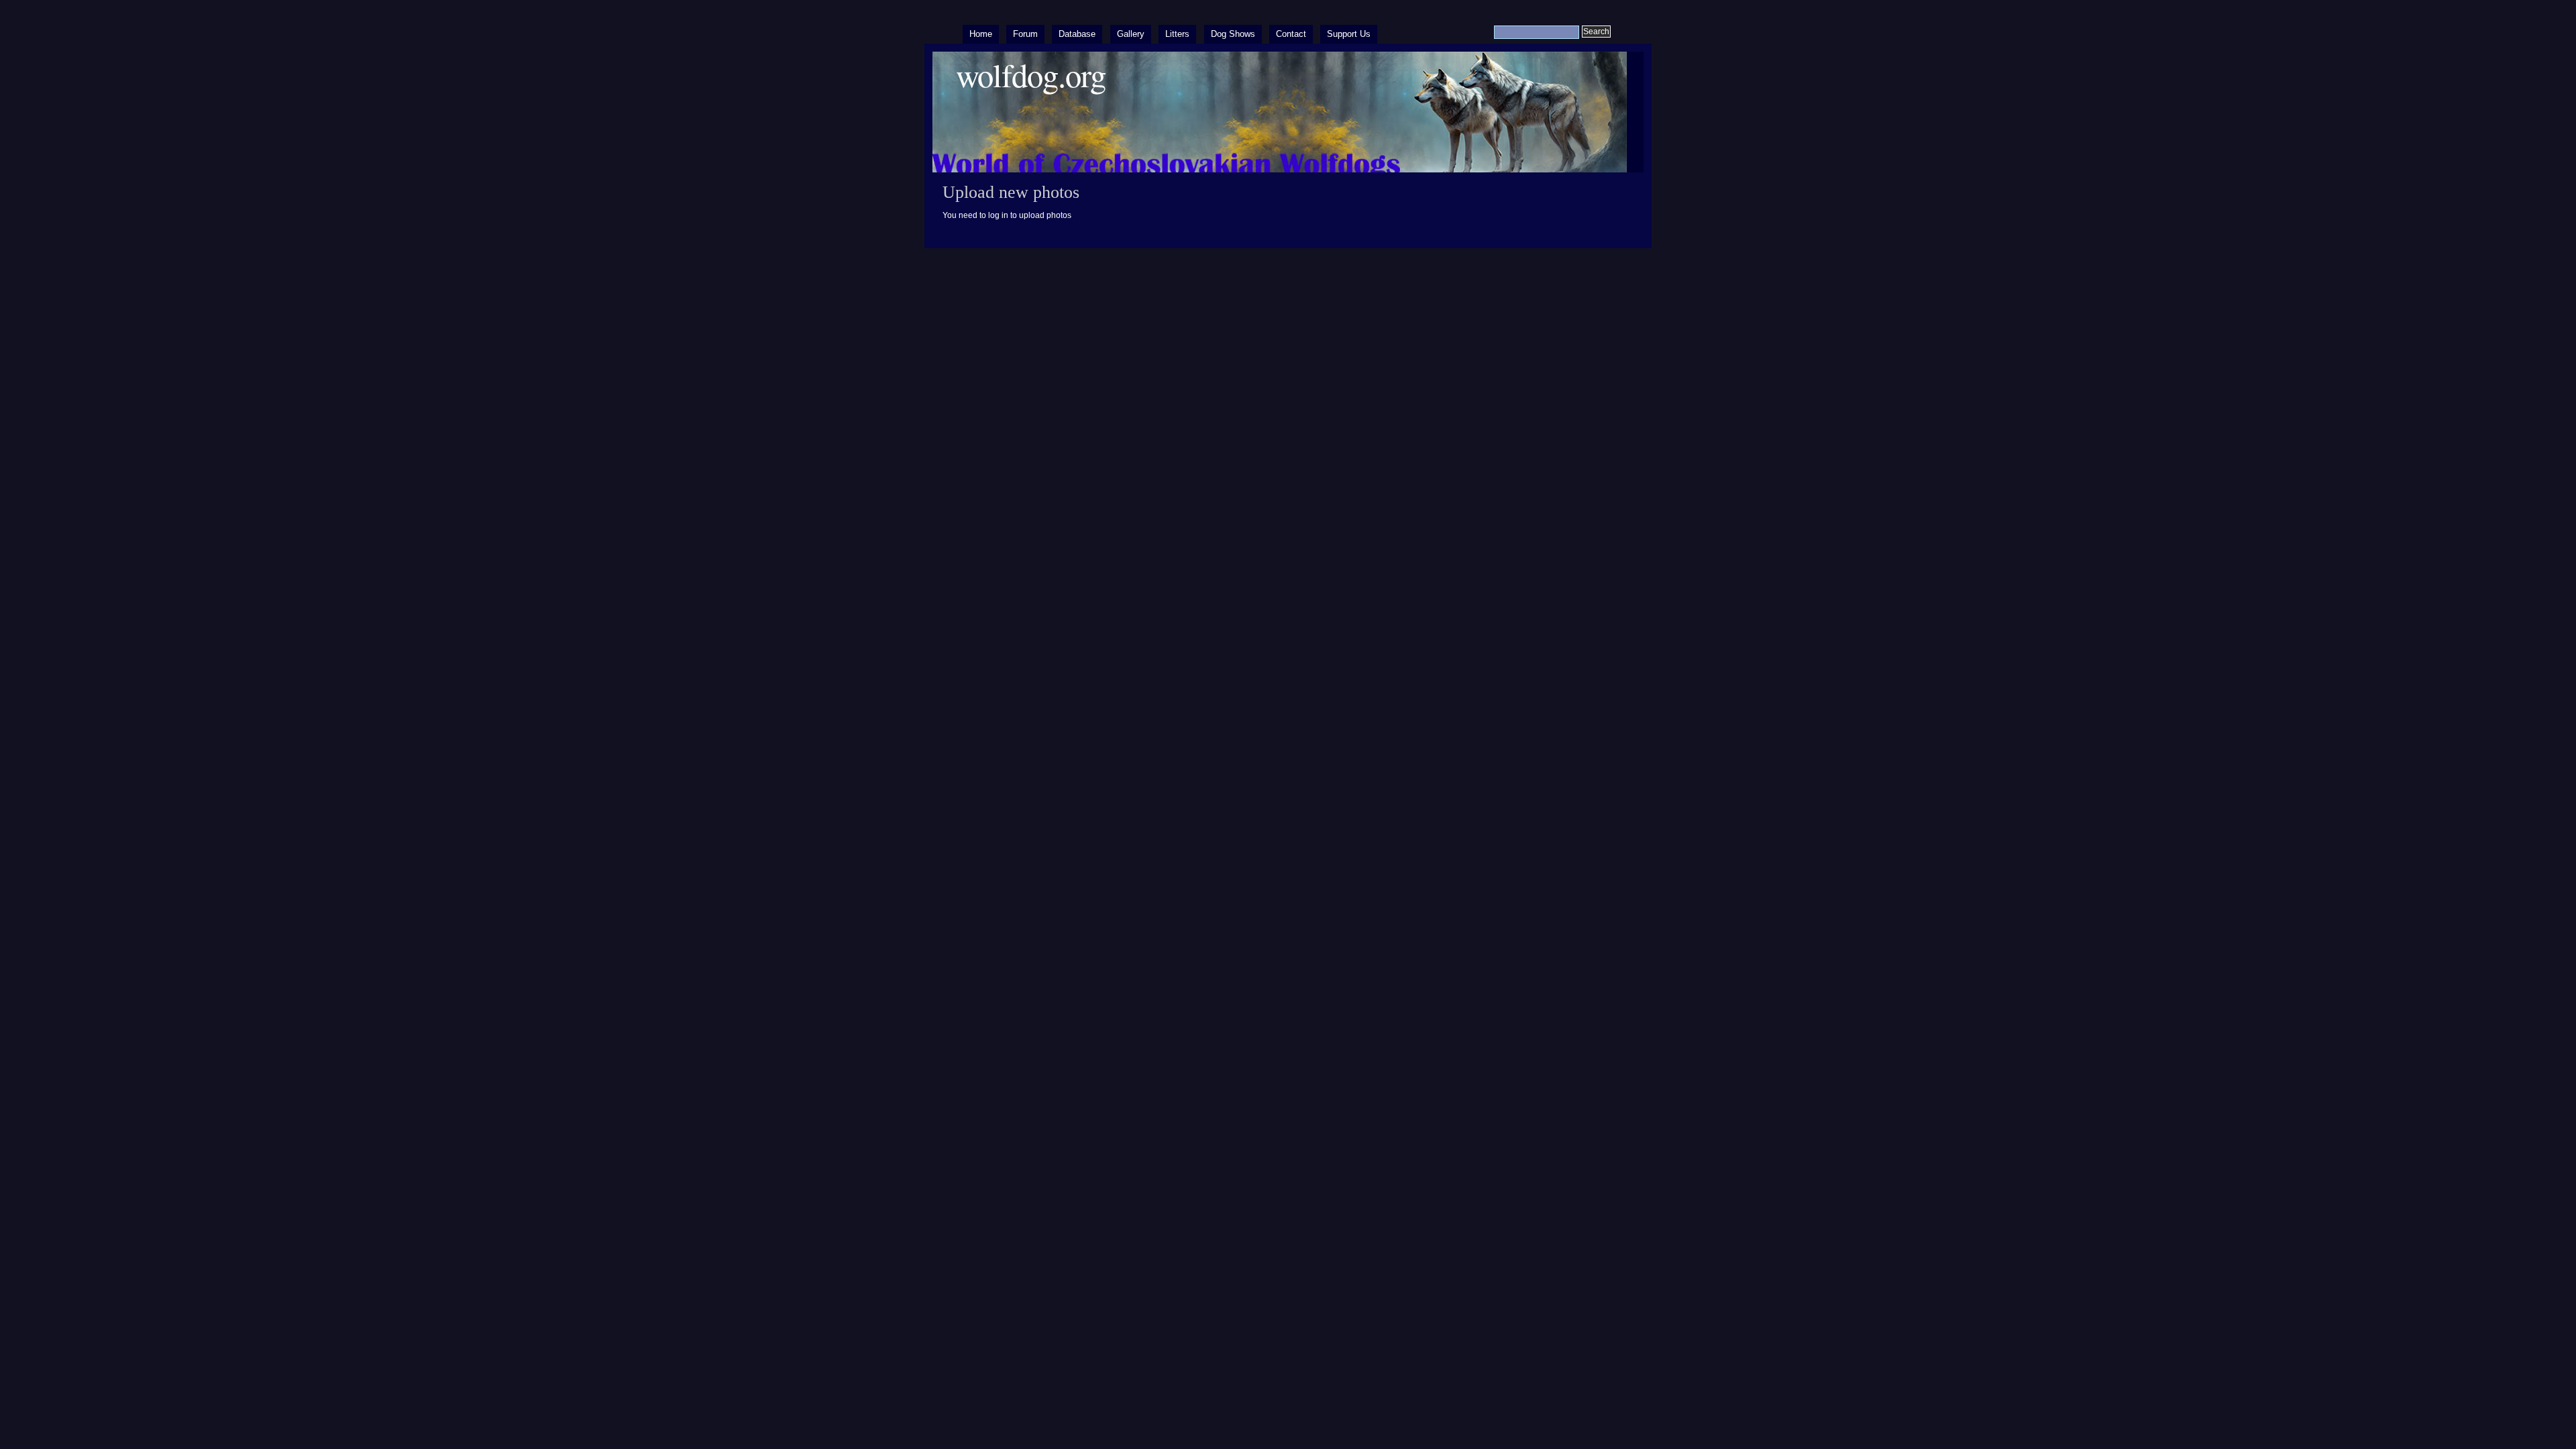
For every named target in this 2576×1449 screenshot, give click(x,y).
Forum (1025, 34)
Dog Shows (1233, 34)
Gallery (1131, 34)
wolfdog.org (1031, 75)
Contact (1291, 34)
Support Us (1349, 34)
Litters (1177, 34)
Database (1077, 34)
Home (981, 34)
